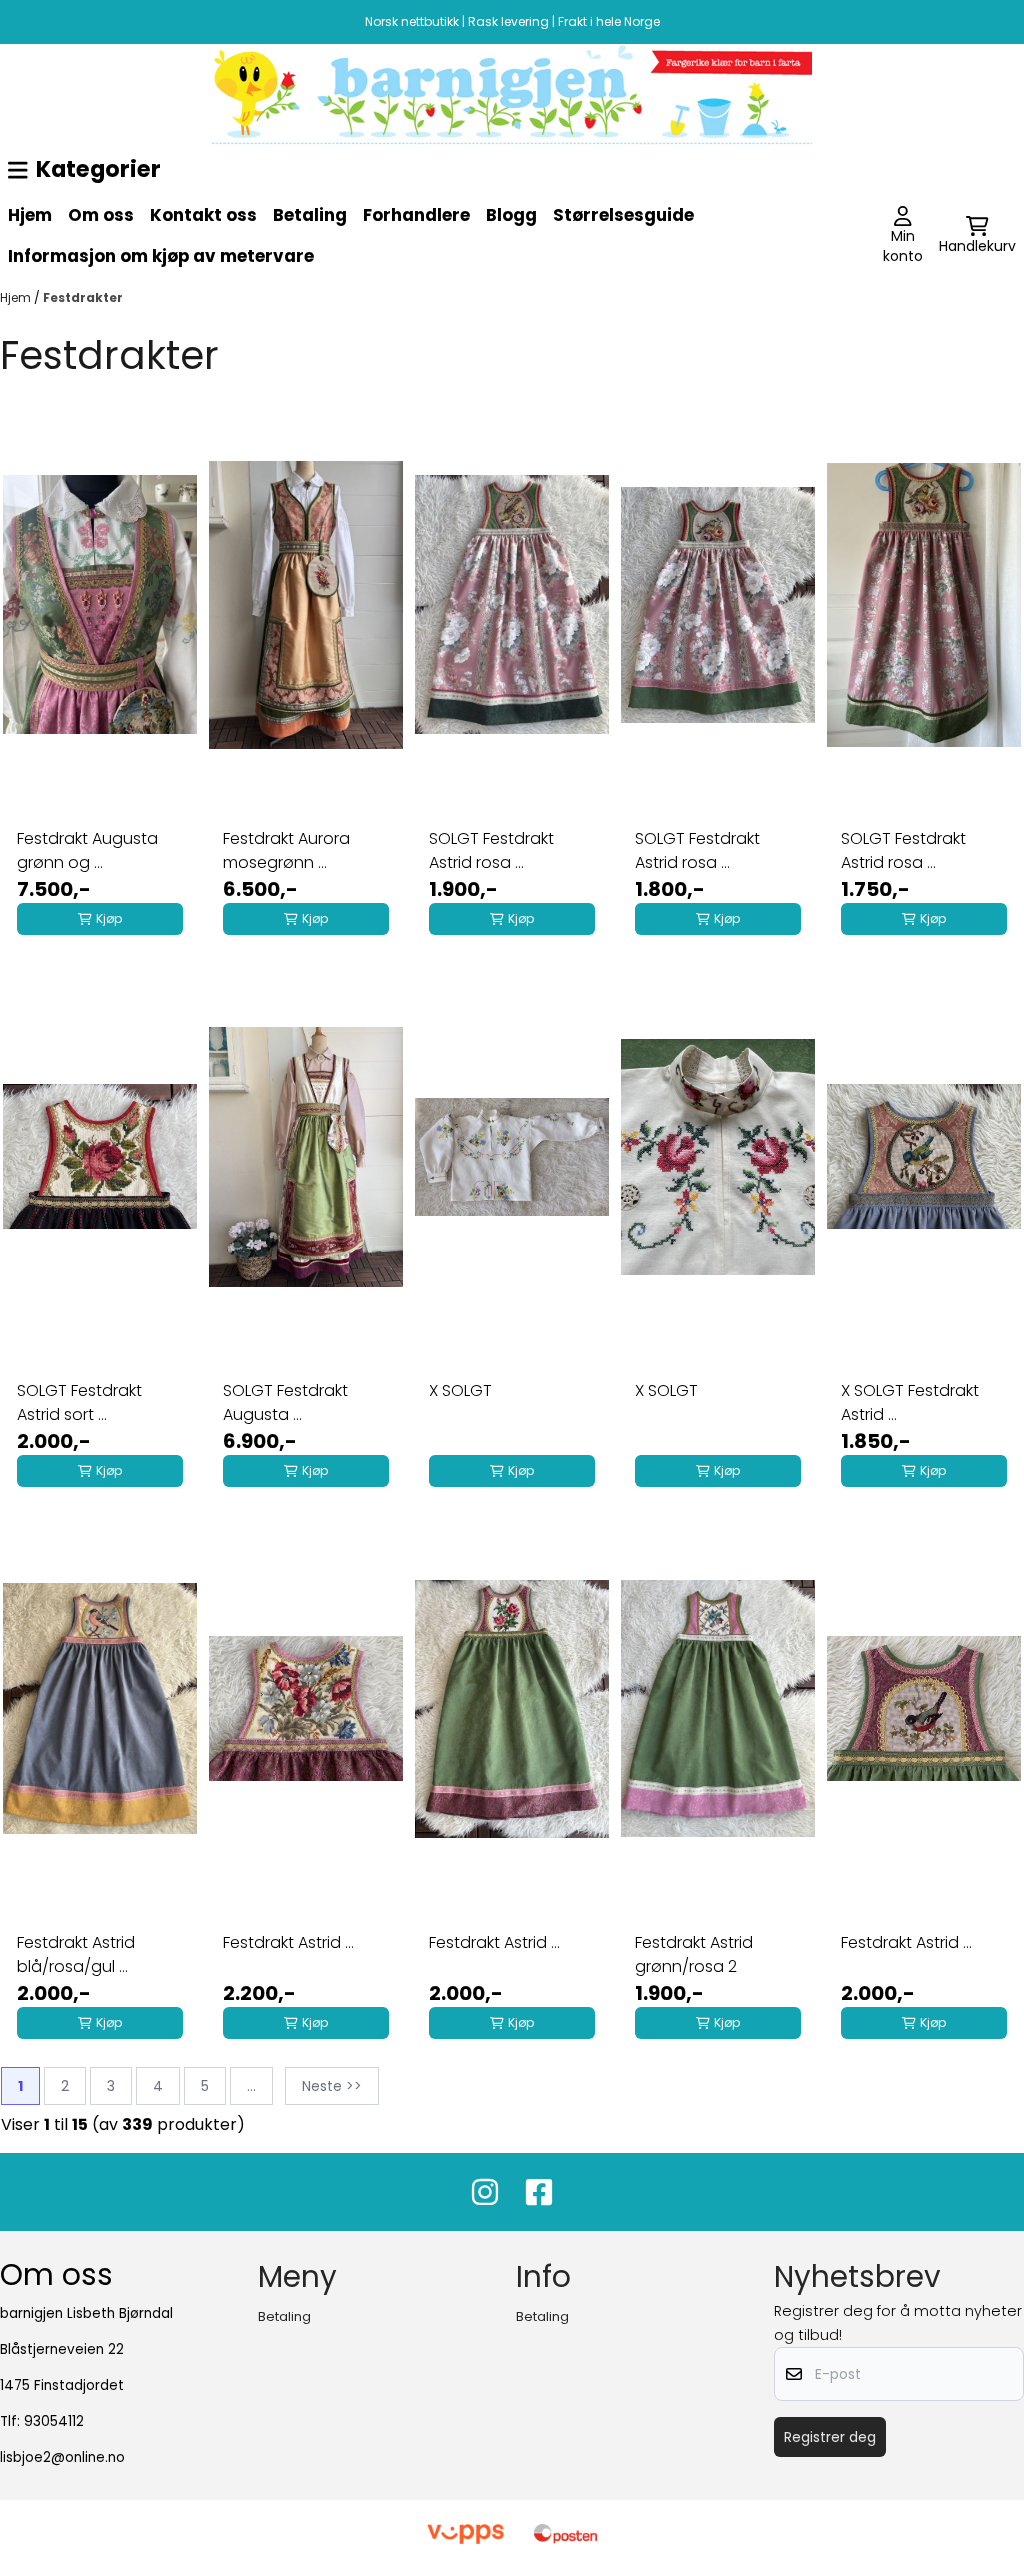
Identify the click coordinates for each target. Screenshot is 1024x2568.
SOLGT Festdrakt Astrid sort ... (79, 1402)
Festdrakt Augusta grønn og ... (87, 850)
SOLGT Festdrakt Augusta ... (285, 1402)
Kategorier (98, 169)
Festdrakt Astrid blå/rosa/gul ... (76, 1954)
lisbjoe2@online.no (62, 2457)
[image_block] (512, 94)
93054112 (54, 2421)
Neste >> (332, 2086)
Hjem (30, 215)
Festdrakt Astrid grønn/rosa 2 (694, 1954)
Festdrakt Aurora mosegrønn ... (286, 850)
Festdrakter (83, 297)
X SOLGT (460, 1390)
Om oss (101, 215)
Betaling (310, 215)
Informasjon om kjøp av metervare (161, 256)
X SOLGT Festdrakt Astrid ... (910, 1402)
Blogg (511, 215)
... (251, 2086)
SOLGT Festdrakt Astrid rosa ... (491, 850)
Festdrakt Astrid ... (288, 1942)
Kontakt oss (203, 215)
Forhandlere (416, 215)
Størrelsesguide (623, 215)
